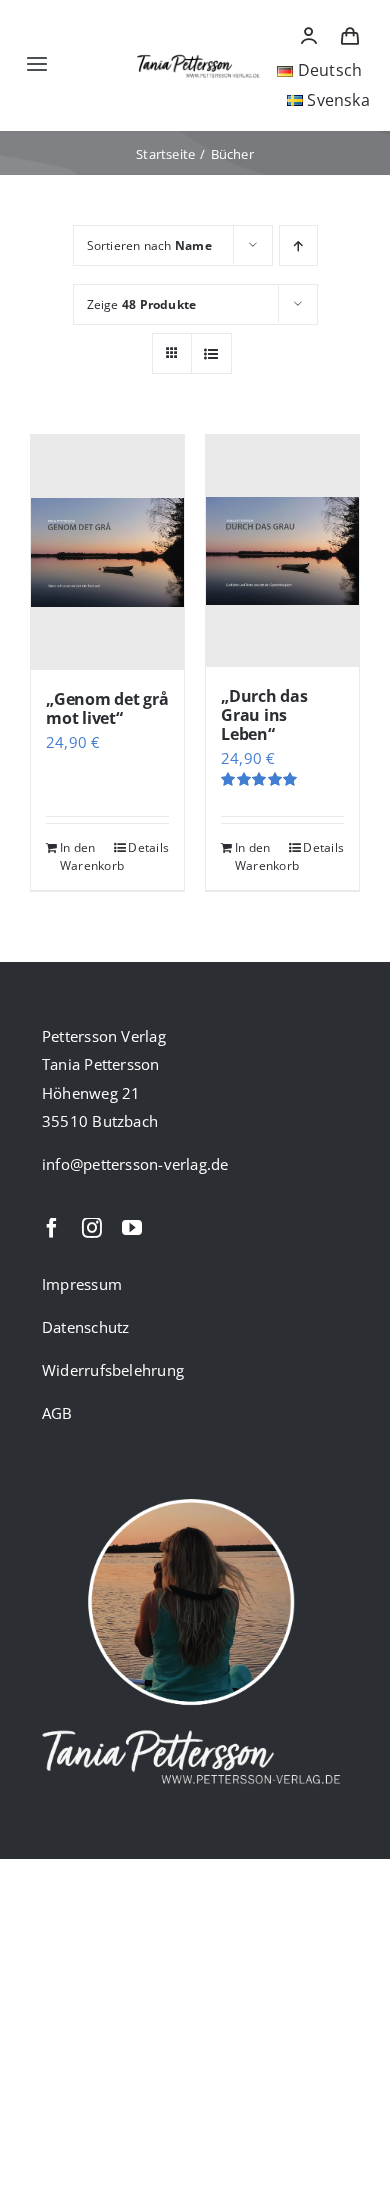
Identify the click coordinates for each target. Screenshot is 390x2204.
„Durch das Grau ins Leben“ (264, 715)
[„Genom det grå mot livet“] (107, 552)
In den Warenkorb (83, 856)
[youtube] (132, 1228)
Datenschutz (85, 1327)
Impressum (82, 1284)
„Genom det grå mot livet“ (107, 708)
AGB (57, 1413)
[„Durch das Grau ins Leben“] (282, 551)
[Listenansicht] (211, 353)
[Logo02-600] (198, 54)
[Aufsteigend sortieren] (298, 245)
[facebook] (52, 1228)
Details (148, 847)
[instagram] (92, 1228)
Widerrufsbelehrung (113, 1370)
